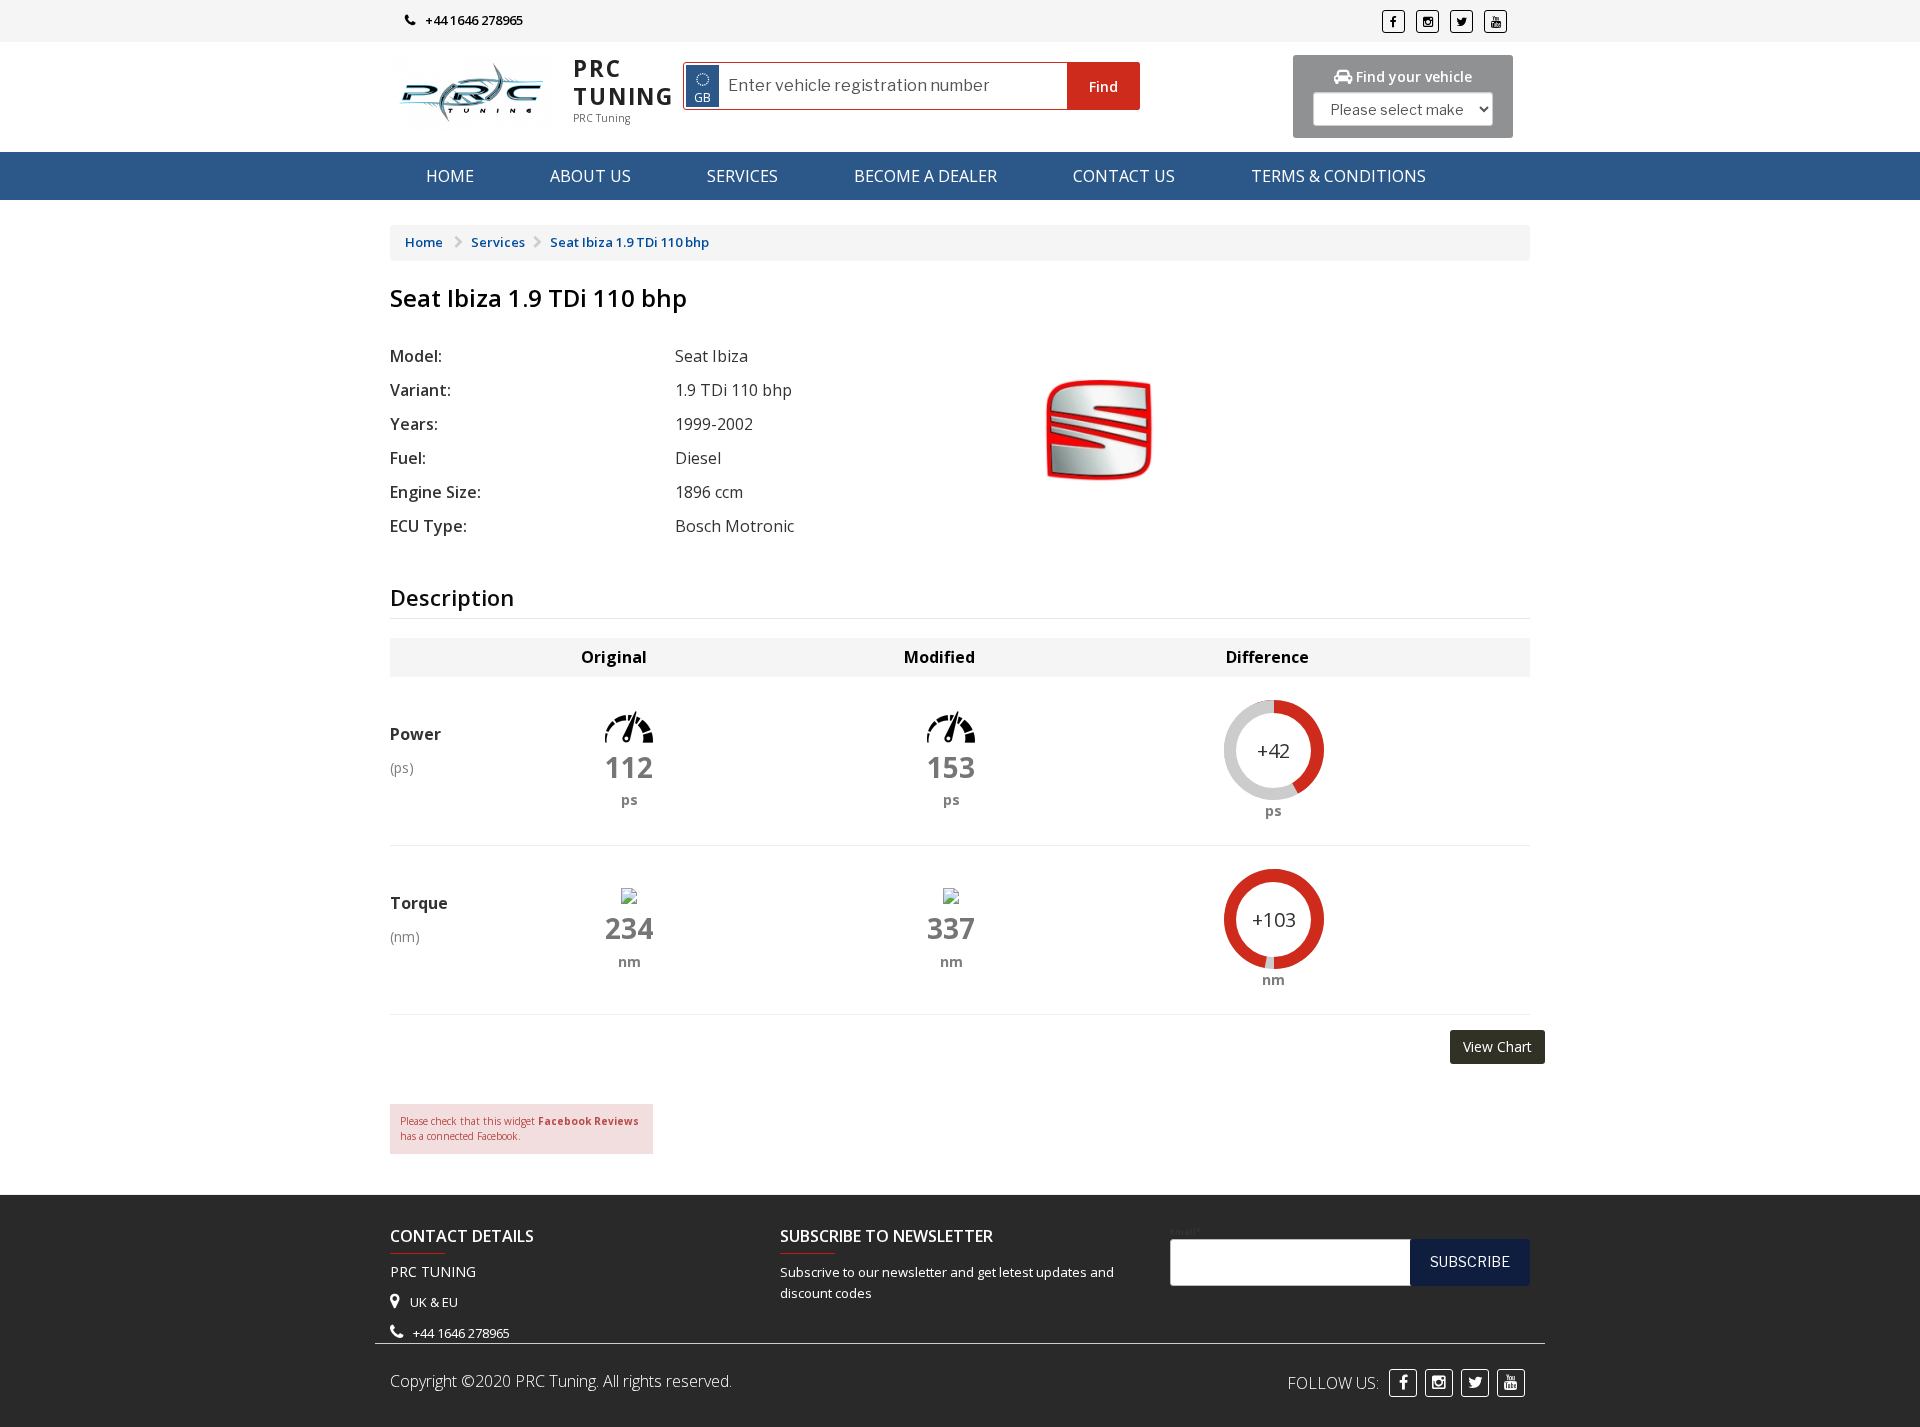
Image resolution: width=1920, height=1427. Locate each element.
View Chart (1497, 1046)
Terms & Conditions (1338, 176)
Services (742, 176)
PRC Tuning (623, 82)
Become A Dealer (925, 176)
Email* (1185, 1232)
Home (450, 176)
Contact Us (1124, 176)
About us (590, 176)
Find (1103, 86)
